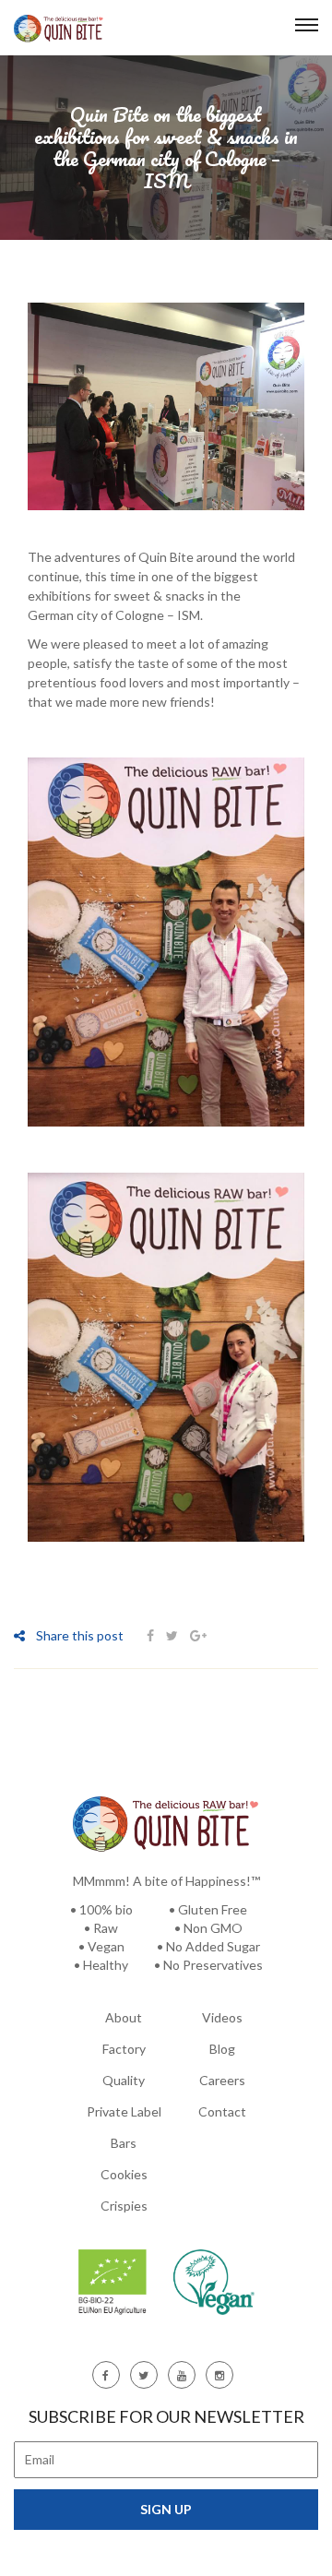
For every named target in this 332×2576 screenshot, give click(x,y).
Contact (222, 2111)
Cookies (124, 2174)
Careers (222, 2080)
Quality (124, 2080)
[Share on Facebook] (152, 1635)
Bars (124, 2143)
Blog (222, 2049)
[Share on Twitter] (172, 1635)
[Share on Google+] (198, 1635)
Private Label (124, 2111)
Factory (124, 2049)
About (124, 2017)
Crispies (124, 2206)
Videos (222, 2017)
